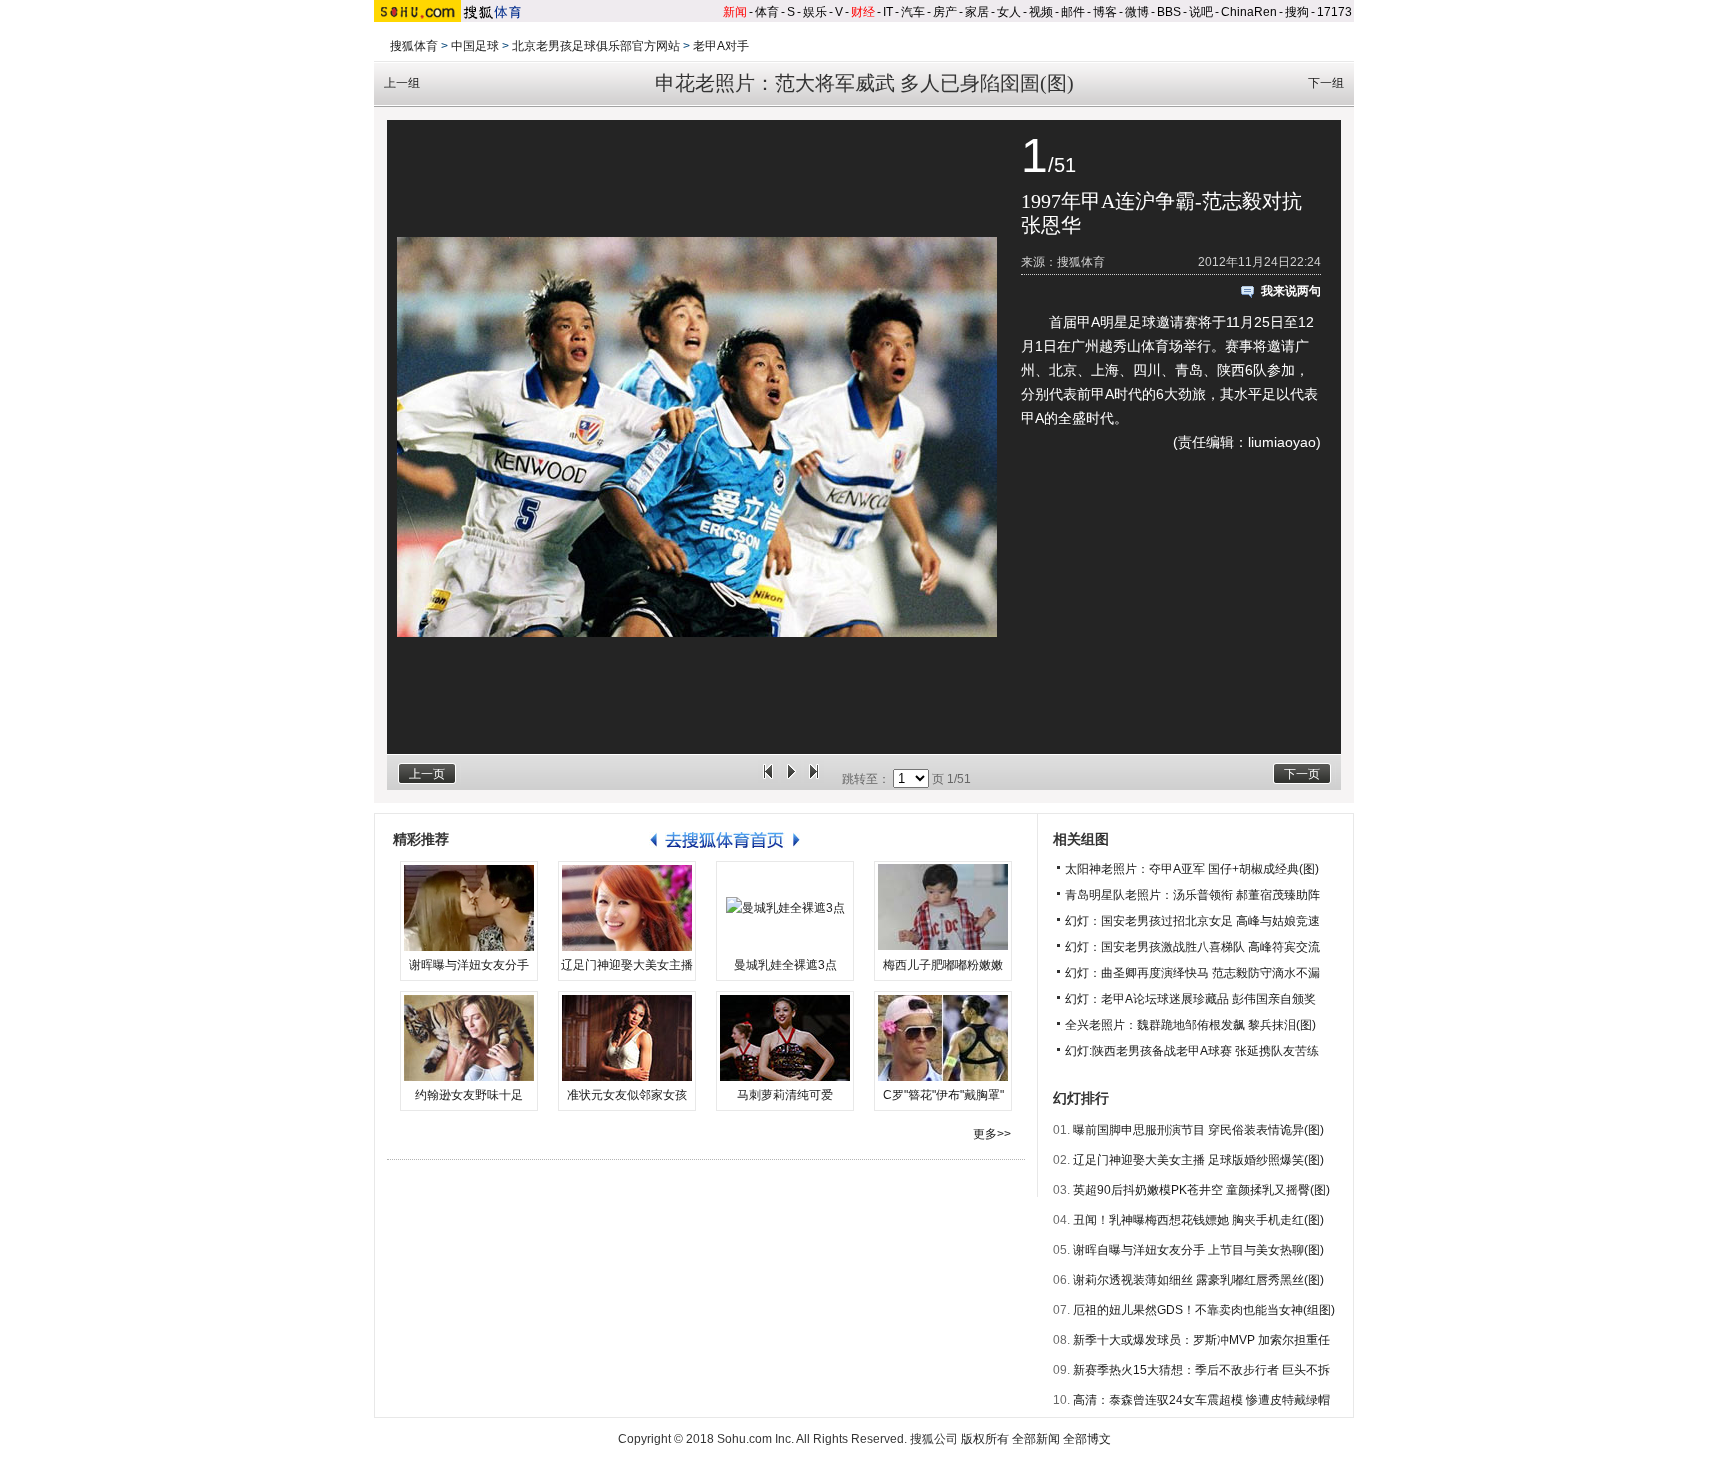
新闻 (735, 12)
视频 (1041, 12)
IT (888, 12)
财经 (863, 12)
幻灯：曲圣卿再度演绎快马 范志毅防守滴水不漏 (1192, 973)
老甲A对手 (721, 46)
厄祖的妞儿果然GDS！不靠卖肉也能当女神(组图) (1204, 1310)
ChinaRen (1249, 12)
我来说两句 (1291, 291)
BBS (1169, 12)
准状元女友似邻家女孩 (627, 1095)
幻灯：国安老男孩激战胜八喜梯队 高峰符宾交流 (1192, 947)
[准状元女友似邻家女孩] (627, 1038)
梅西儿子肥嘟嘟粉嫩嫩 (943, 965)
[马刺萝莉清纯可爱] (785, 1038)
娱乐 (815, 12)
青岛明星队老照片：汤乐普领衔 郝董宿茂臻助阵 (1192, 895)
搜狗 (1297, 12)
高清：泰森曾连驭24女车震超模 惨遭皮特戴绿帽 (1201, 1400)
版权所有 (985, 1439)
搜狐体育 (414, 46)
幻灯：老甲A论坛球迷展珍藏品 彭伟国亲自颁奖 (1190, 999)
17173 (1334, 12)
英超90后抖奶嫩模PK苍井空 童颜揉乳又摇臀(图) (1201, 1190)
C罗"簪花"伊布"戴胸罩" (943, 1095)
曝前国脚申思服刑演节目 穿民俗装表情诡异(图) (1198, 1130)
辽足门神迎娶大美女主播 (627, 965)
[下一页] (814, 779)
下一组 (1326, 83)
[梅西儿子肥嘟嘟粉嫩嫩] (943, 908)
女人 (1009, 12)
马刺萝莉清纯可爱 (785, 1095)
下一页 (1302, 774)
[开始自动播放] (791, 779)
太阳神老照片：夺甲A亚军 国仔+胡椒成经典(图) (1192, 869)
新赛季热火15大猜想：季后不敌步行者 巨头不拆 (1201, 1370)
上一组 (402, 83)
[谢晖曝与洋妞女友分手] (469, 908)
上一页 (427, 774)
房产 (945, 12)
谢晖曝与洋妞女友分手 (469, 965)
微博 (1137, 12)
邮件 (1073, 12)
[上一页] (768, 779)
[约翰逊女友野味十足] (469, 1038)
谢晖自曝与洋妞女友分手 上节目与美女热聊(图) (1198, 1250)
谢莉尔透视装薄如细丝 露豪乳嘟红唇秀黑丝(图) (1198, 1280)
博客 (1105, 12)
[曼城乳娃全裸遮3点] (785, 908)
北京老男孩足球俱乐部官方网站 (596, 46)
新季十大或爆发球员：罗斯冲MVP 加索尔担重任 (1201, 1340)
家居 (977, 12)
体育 (767, 12)
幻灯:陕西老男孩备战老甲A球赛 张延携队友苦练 (1192, 1051)
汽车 (913, 12)
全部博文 (1087, 1439)
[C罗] (943, 1038)
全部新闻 (1036, 1439)
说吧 (1201, 12)
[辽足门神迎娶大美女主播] (627, 908)
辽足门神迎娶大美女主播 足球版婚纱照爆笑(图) (1198, 1160)
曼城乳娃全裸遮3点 (785, 965)
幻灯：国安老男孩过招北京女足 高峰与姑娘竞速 (1192, 921)
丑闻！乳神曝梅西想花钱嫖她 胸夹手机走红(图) (1198, 1220)
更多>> (992, 1134)
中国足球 (475, 46)
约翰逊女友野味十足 (469, 1095)
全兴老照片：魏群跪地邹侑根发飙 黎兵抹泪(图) (1190, 1025)
